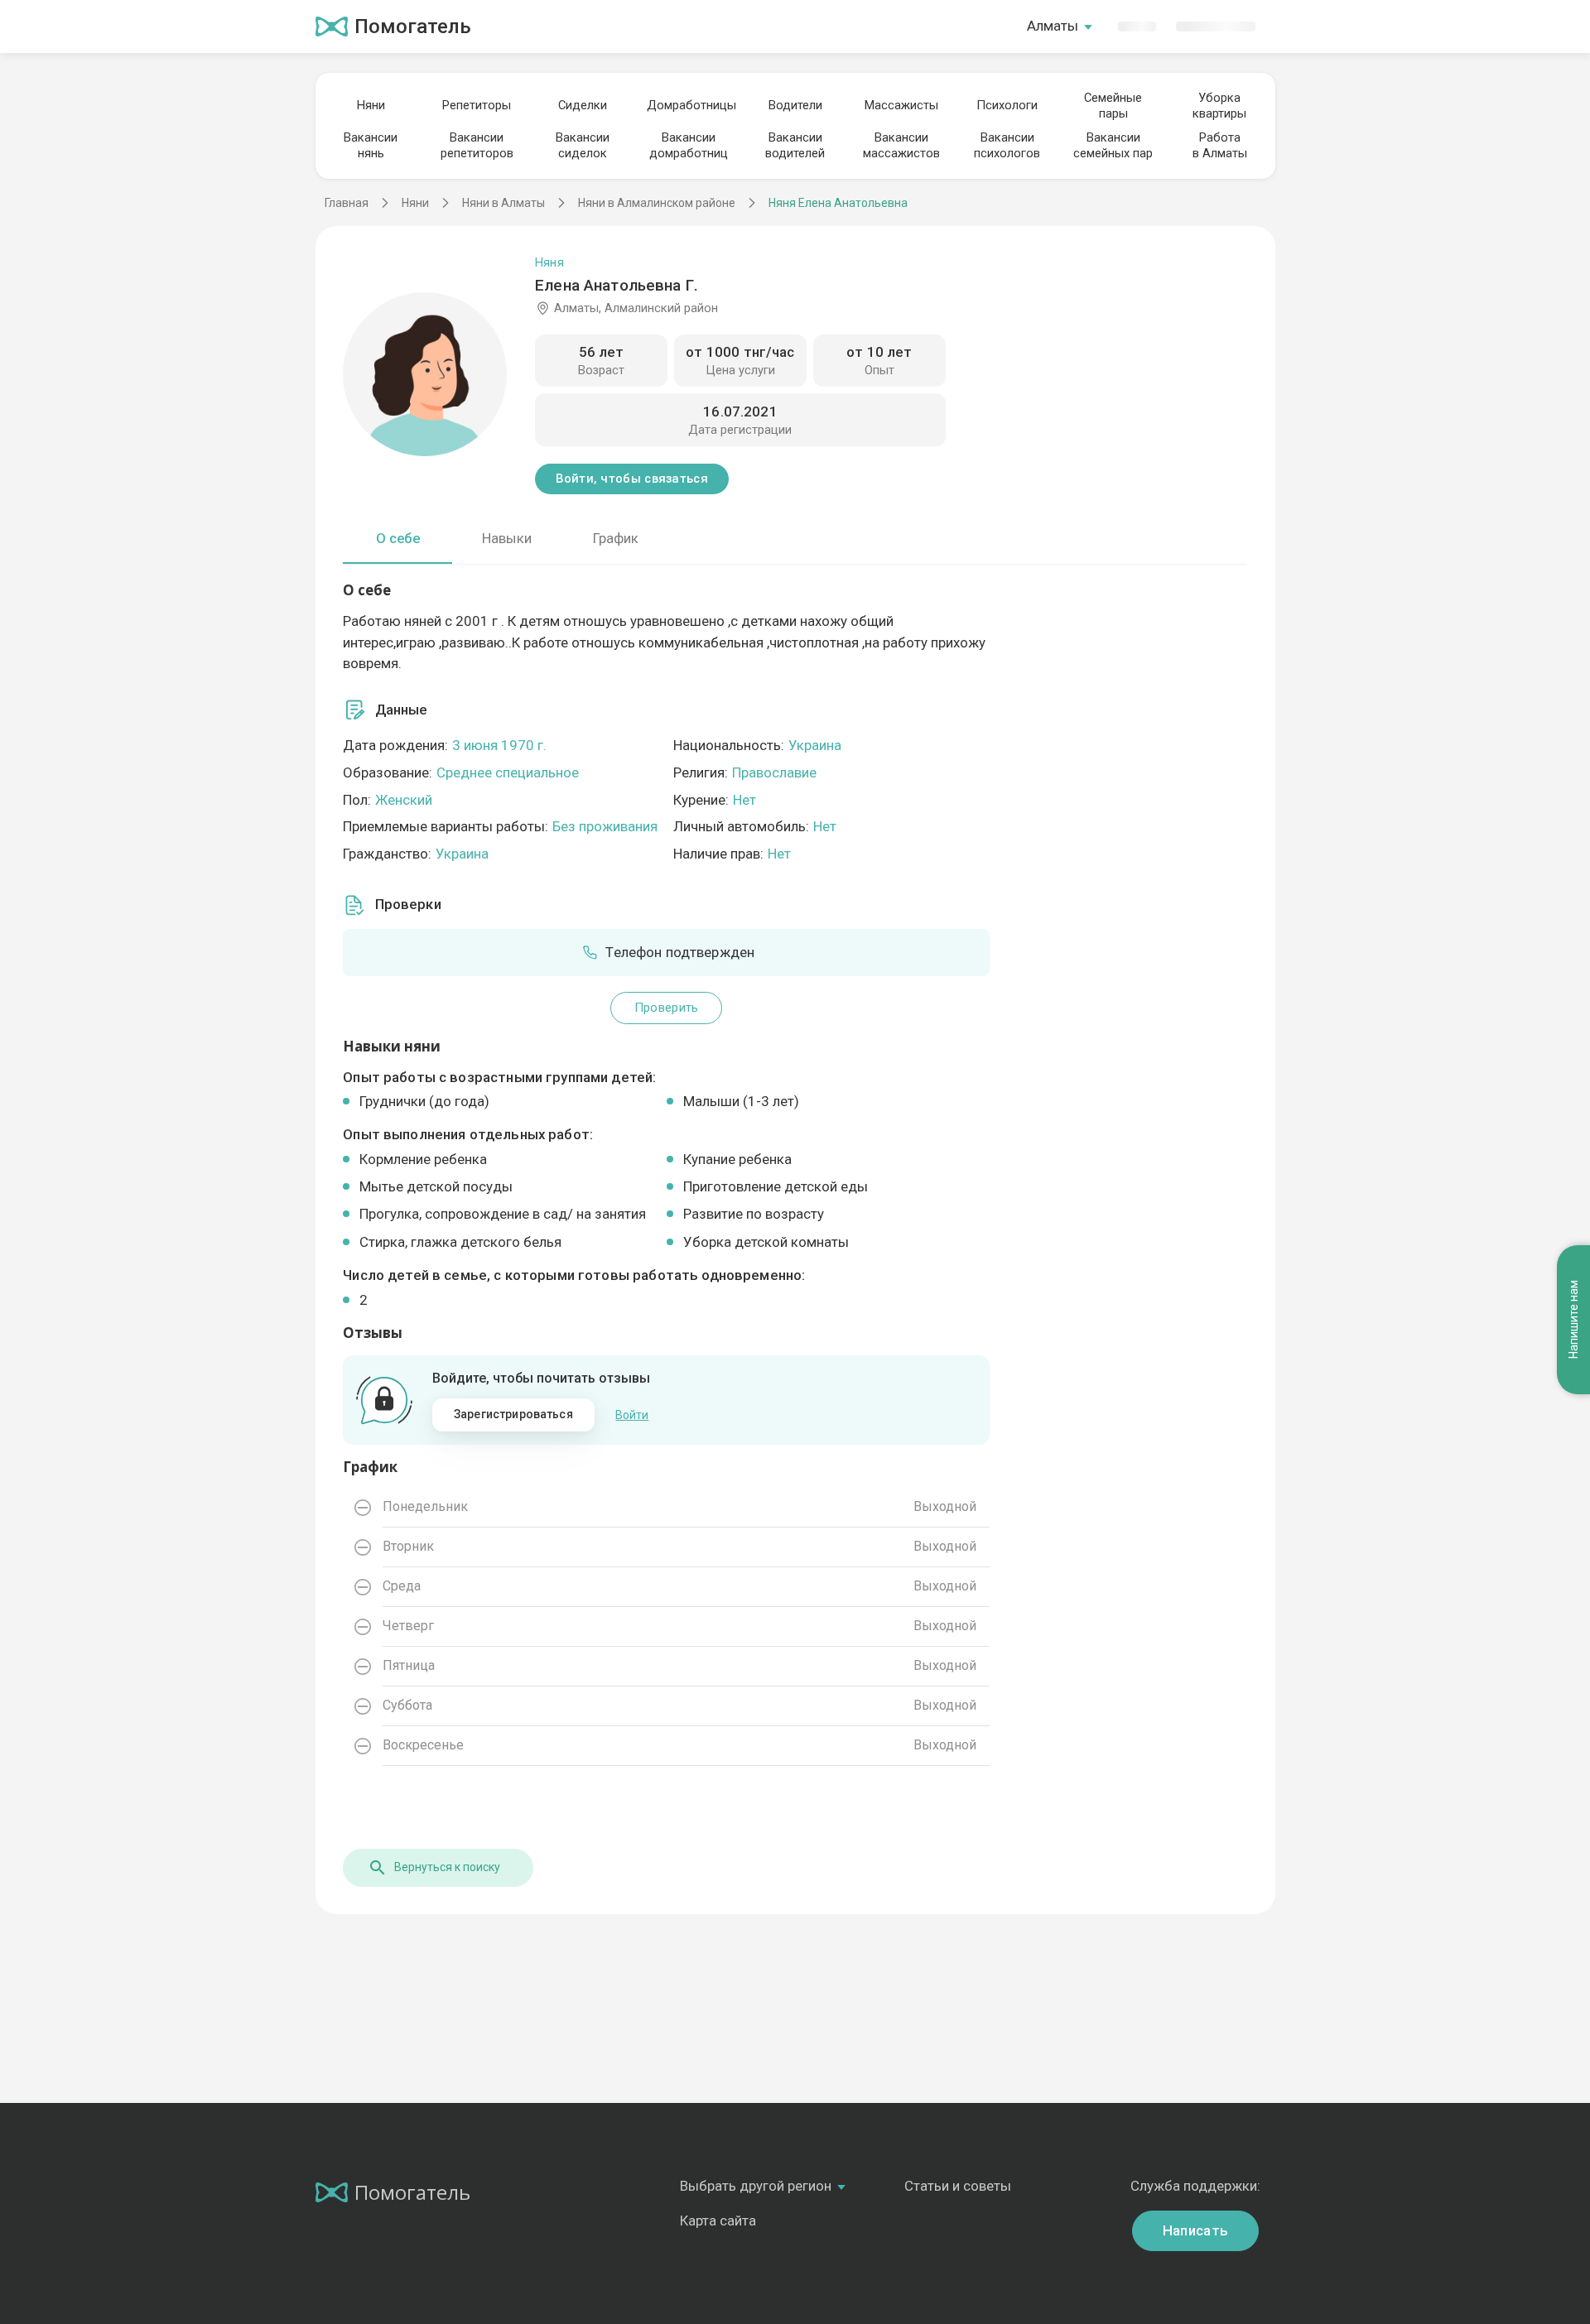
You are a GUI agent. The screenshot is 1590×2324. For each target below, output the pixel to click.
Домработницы (689, 105)
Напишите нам (1573, 1320)
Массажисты (901, 105)
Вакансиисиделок (583, 145)
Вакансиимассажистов (901, 145)
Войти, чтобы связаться (632, 479)
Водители (795, 105)
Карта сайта (718, 2221)
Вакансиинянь (371, 145)
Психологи (1007, 105)
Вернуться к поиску (447, 1867)
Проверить (667, 1008)
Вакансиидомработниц (689, 145)
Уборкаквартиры (1219, 106)
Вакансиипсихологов (1007, 145)
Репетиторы (477, 105)
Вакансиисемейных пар (1113, 145)
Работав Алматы (1220, 145)
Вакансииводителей (795, 145)
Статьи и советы (958, 2186)
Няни (371, 105)
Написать (1196, 2230)
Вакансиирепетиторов (477, 145)
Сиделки (583, 105)
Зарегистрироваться (513, 1414)
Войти (632, 1415)
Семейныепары (1113, 106)
